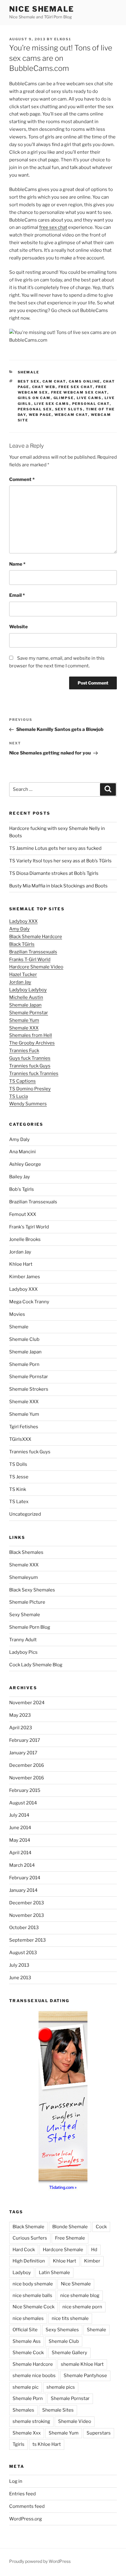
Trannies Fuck (24, 1051)
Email (17, 595)
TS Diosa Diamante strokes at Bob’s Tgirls (54, 873)
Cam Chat (54, 381)
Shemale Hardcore (33, 2364)
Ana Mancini (22, 1152)
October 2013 (24, 1928)
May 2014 (20, 1840)
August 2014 (23, 1803)
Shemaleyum (24, 1577)
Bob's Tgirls (22, 1189)
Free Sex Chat (76, 387)
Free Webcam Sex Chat (79, 392)
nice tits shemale (70, 2318)
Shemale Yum (24, 1020)
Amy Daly (19, 929)
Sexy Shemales (62, 2330)
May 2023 (20, 1715)
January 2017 (23, 1753)
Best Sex (29, 381)
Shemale (29, 372)
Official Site (25, 2330)
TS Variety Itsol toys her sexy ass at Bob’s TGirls (60, 861)
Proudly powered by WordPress (40, 2561)
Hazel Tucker (23, 974)
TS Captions (22, 1081)
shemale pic (26, 2387)
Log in (16, 2481)
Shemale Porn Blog (30, 1627)
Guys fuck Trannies (30, 1058)
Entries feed (22, 2494)
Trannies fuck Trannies (34, 1073)
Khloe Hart (21, 1264)
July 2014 (19, 1815)
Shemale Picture (27, 1602)
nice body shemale (33, 2284)
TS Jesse (19, 1477)
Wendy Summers (28, 1104)
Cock (101, 2227)
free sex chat (53, 227)
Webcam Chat (71, 415)
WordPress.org (26, 2519)
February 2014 (25, 1878)
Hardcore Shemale (63, 2250)
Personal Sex (35, 409)
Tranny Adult (23, 1640)
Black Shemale (28, 2227)
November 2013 (27, 1915)
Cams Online (85, 381)
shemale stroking (31, 2421)
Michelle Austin (26, 997)
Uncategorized (25, 1514)
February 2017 (25, 1740)
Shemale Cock (28, 2353)
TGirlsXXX (20, 1439)
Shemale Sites (58, 2410)
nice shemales (28, 2318)
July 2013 (19, 1965)
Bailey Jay (20, 1177)
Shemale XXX (24, 1028)
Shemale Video (75, 2421)
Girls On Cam (34, 398)
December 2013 (27, 1903)
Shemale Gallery (69, 2353)
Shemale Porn (24, 1364)
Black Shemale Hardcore (36, 937)
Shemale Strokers (29, 1389)
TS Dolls (18, 1464)
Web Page (40, 415)
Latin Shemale (54, 2273)
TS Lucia (19, 1096)
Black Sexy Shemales (32, 1590)
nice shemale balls (32, 2295)
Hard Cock (24, 2250)
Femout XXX (23, 1214)
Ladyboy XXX (23, 921)
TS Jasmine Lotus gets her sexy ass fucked (55, 848)
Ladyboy (22, 2273)
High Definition (29, 2261)
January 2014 (23, 1890)
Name (17, 564)
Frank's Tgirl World (29, 1227)
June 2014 (20, 1828)
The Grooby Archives (32, 1043)
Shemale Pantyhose (85, 2376)
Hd (94, 2250)
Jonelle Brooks (25, 1239)
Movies (17, 1314)
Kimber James (25, 1277)
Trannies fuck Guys (30, 1066)
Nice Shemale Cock (33, 2307)
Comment (22, 479)
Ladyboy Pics (23, 1652)
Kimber (92, 2261)
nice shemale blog (80, 2295)
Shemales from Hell (31, 1035)
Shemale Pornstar (29, 1013)
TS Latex (19, 1502)
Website (19, 627)
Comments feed (27, 2506)
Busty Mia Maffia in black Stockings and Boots (58, 886)
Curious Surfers (30, 2238)
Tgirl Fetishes (24, 1427)
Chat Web (44, 387)
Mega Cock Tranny (29, 1302)
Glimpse (64, 398)
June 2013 (20, 1978)
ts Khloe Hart (47, 2444)
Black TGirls (22, 944)
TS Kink (18, 1489)
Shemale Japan (25, 1005)
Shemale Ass (27, 2341)
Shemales (23, 2410)
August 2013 (23, 1953)
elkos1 (63, 39)
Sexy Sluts (69, 409)
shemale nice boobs (34, 2376)
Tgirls (19, 2444)
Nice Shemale (42, 9)
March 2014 (22, 1865)
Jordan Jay (20, 982)
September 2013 (28, 1940)
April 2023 (21, 1728)
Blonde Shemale (70, 2227)
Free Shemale (70, 2238)
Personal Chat (91, 404)
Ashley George (25, 1164)
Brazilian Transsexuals (33, 952)
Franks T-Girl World (30, 960)
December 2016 (27, 1765)
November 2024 (27, 1703)
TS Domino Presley (30, 1089)
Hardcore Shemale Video (36, 967)
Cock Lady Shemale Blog (36, 1665)
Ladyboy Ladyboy (28, 990)
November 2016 (27, 1778)
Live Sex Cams (52, 404)
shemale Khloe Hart (82, 2364)
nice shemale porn (82, 2307)
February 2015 (25, 1790)
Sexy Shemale (25, 1615)
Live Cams (89, 398)
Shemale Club (24, 1339)
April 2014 (20, 1853)
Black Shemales (26, 1552)
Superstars (99, 2433)
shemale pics (61, 2387)
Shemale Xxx (27, 2433)
